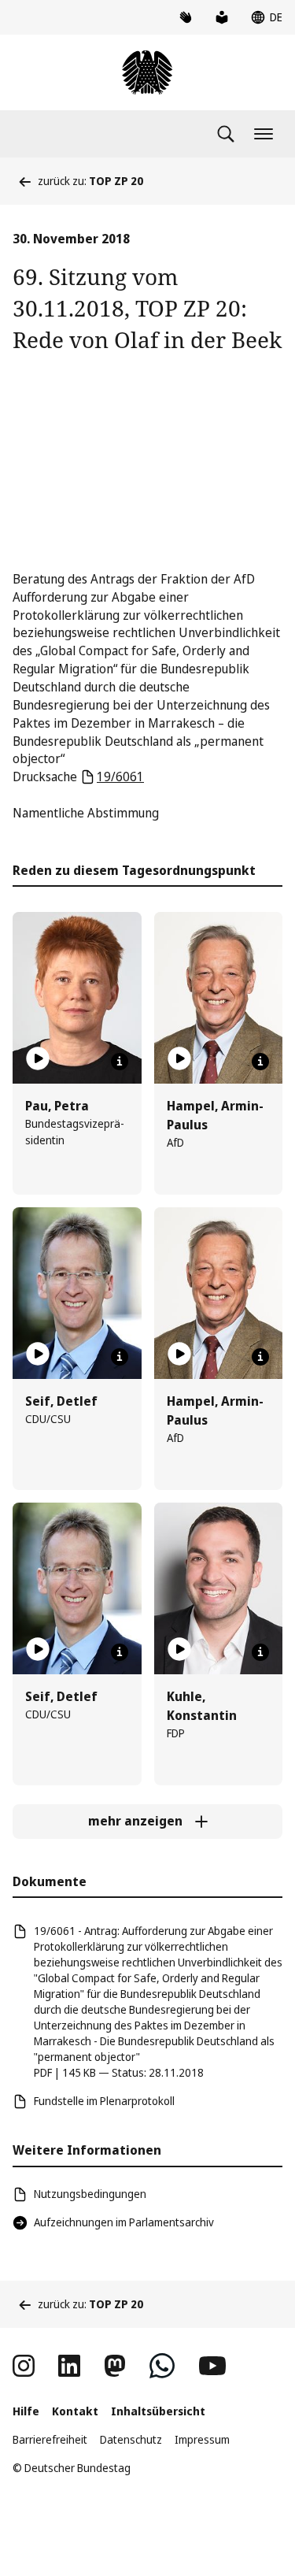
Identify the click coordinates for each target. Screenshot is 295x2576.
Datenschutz (131, 2439)
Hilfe (26, 2411)
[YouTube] (212, 2366)
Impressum (202, 2439)
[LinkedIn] (69, 2366)
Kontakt (75, 2411)
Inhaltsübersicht (158, 2411)
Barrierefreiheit (50, 2439)
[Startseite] (147, 72)
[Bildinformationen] (120, 1062)
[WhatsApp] (162, 2366)
